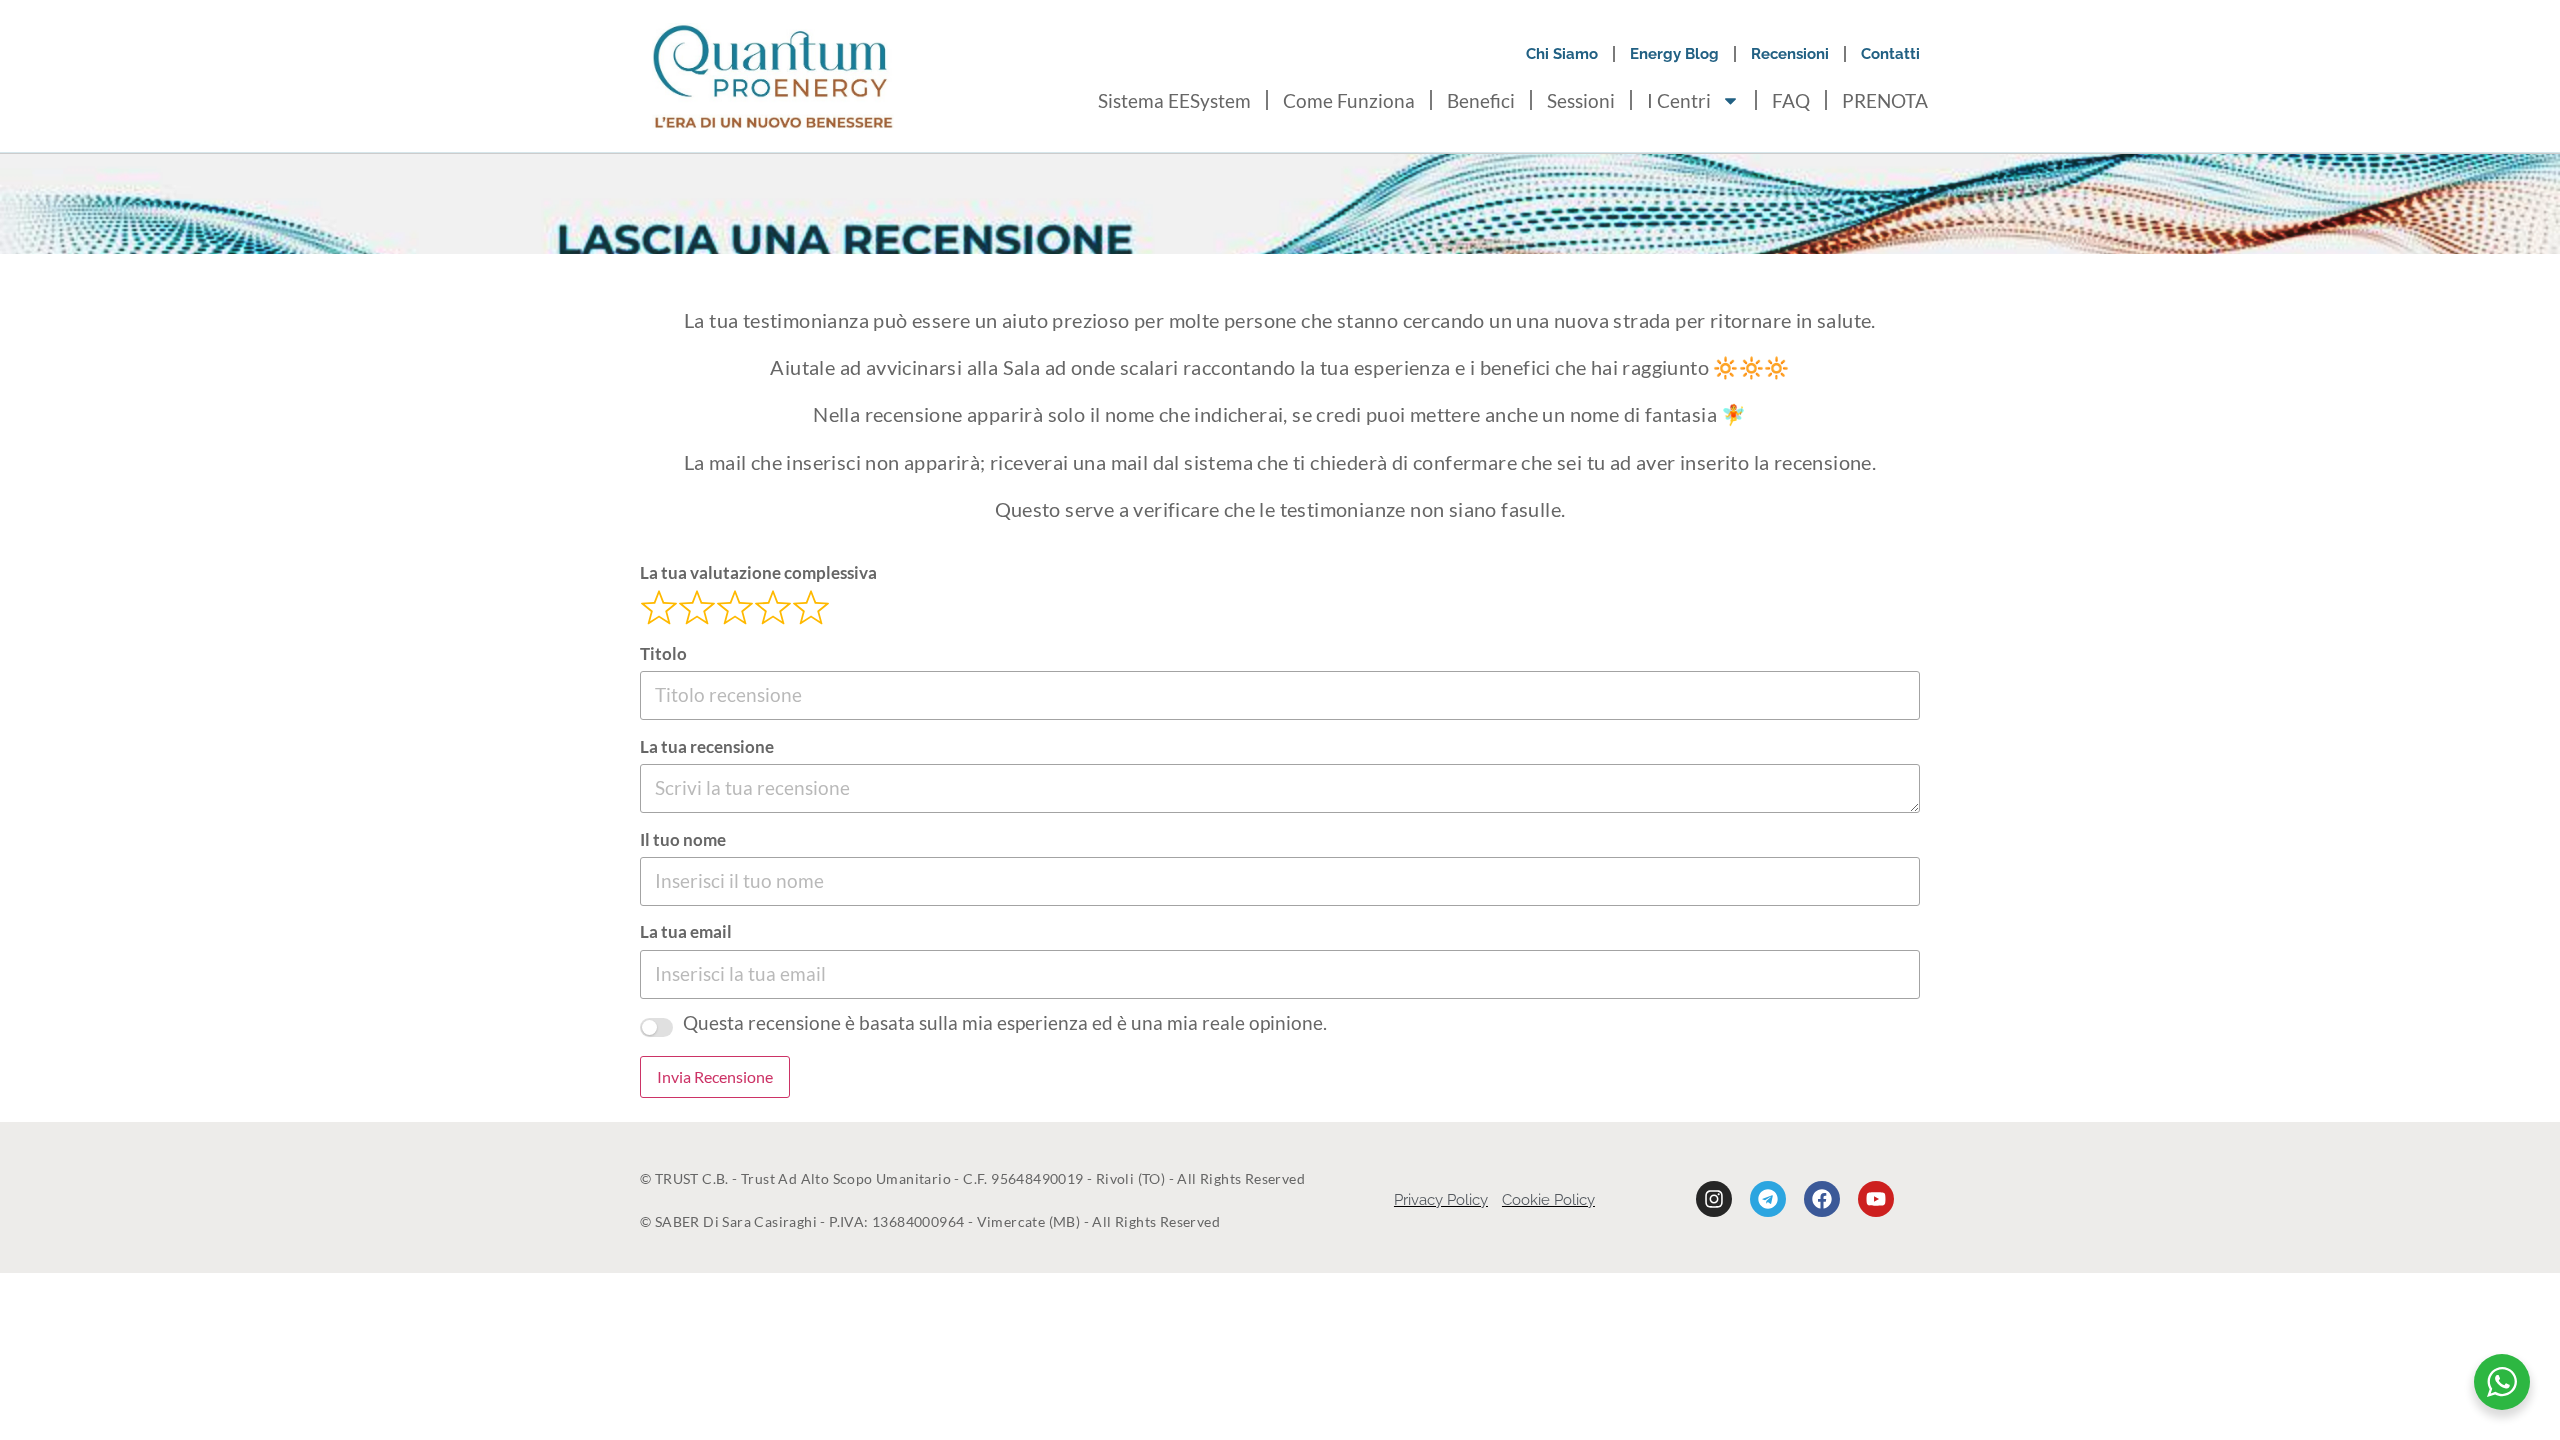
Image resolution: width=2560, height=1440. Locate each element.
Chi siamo (1562, 54)
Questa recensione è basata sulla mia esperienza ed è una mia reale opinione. (1005, 1022)
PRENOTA (1885, 100)
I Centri (1679, 100)
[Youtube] (1876, 1199)
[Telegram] (1768, 1199)
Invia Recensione (715, 1076)
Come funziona (1349, 100)
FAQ (1791, 100)
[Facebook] (1822, 1199)
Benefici (1481, 100)
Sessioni (1581, 100)
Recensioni (1790, 54)
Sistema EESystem (1174, 100)
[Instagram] (1714, 1199)
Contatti (1890, 54)
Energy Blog (1674, 54)
